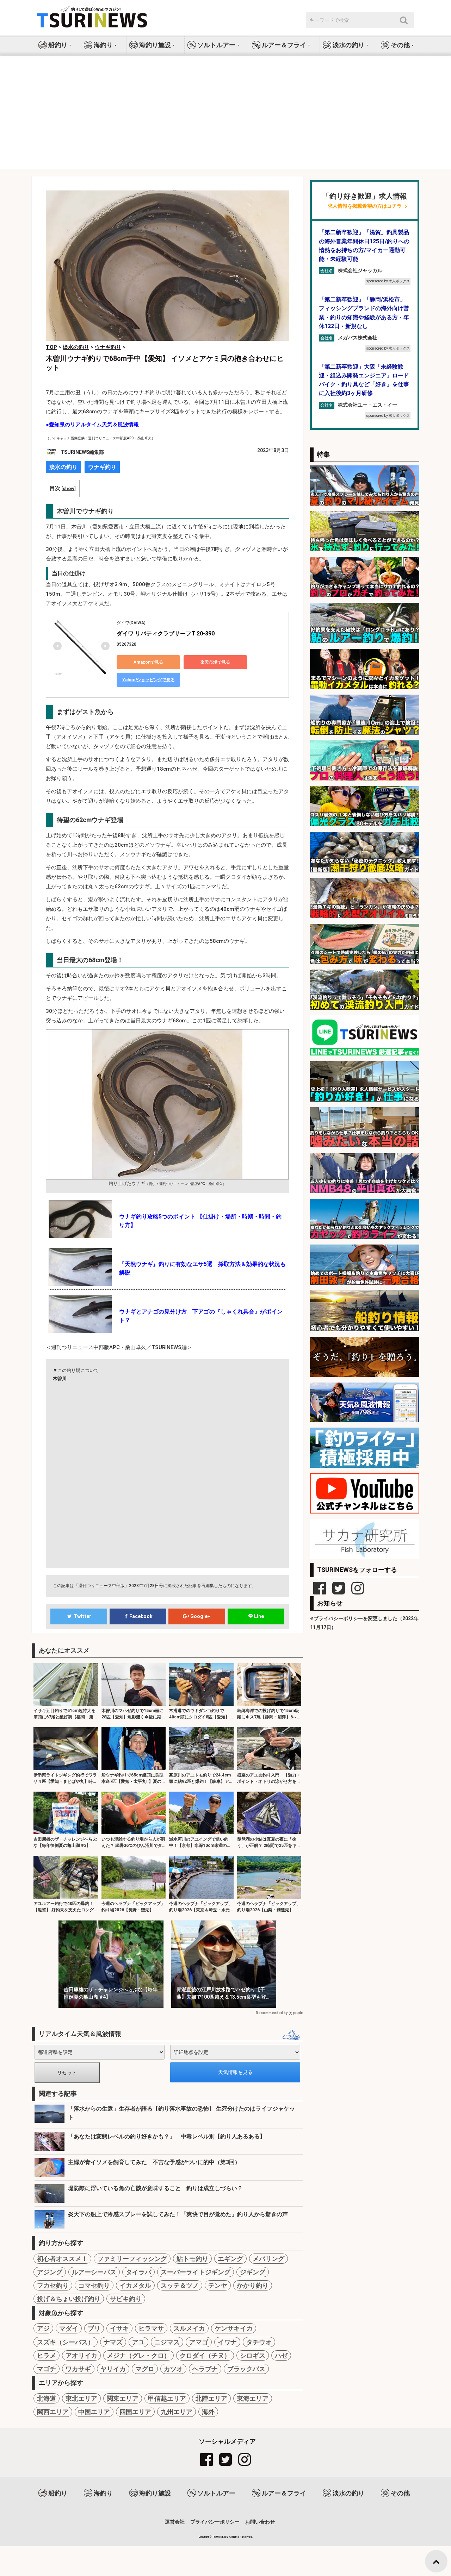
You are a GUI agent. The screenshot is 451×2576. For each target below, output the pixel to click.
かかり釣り (253, 2285)
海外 (208, 2412)
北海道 (47, 2398)
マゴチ (47, 2369)
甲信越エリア (167, 2398)
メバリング (268, 2259)
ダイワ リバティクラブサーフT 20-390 (166, 634)
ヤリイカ (113, 2369)
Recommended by (272, 2013)
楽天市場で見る (215, 662)
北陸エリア (211, 2398)
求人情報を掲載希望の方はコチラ (365, 206)
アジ (43, 2328)
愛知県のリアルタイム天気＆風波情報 (94, 425)
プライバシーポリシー (215, 2522)
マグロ (145, 2369)
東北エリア (81, 2398)
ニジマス (167, 2342)
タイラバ (138, 2272)
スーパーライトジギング (196, 2272)
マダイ (69, 2328)
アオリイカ (81, 2355)
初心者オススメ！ (62, 2259)
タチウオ (259, 2342)
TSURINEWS (221, 2537)
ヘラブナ (205, 2369)
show (69, 488)
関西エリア (53, 2412)
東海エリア (253, 2398)
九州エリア (177, 2412)
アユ (138, 2342)
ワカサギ (78, 2369)
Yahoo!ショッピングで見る (149, 680)
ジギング (253, 2272)
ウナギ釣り (102, 467)
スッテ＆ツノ (180, 2285)
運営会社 (175, 2522)
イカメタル (135, 2285)
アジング (50, 2272)
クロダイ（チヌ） (205, 2355)
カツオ (173, 2369)
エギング (230, 2259)
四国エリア (135, 2412)
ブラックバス (246, 2369)
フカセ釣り (53, 2285)
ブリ (94, 2328)
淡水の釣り (63, 467)
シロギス (253, 2355)
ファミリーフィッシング (132, 2259)
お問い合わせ (260, 2522)
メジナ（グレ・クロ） (138, 2355)
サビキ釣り (126, 2299)
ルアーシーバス (94, 2272)
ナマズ (113, 2342)
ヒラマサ (151, 2328)
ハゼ (281, 2355)
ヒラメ (47, 2355)
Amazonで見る (148, 662)
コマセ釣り (94, 2285)
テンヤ (218, 2285)
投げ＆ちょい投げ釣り (69, 2299)
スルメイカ (189, 2328)
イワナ (227, 2342)
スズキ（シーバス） (66, 2342)
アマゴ (199, 2342)
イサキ (119, 2328)
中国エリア (94, 2412)
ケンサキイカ (234, 2328)
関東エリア (123, 2398)
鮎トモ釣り (192, 2259)
